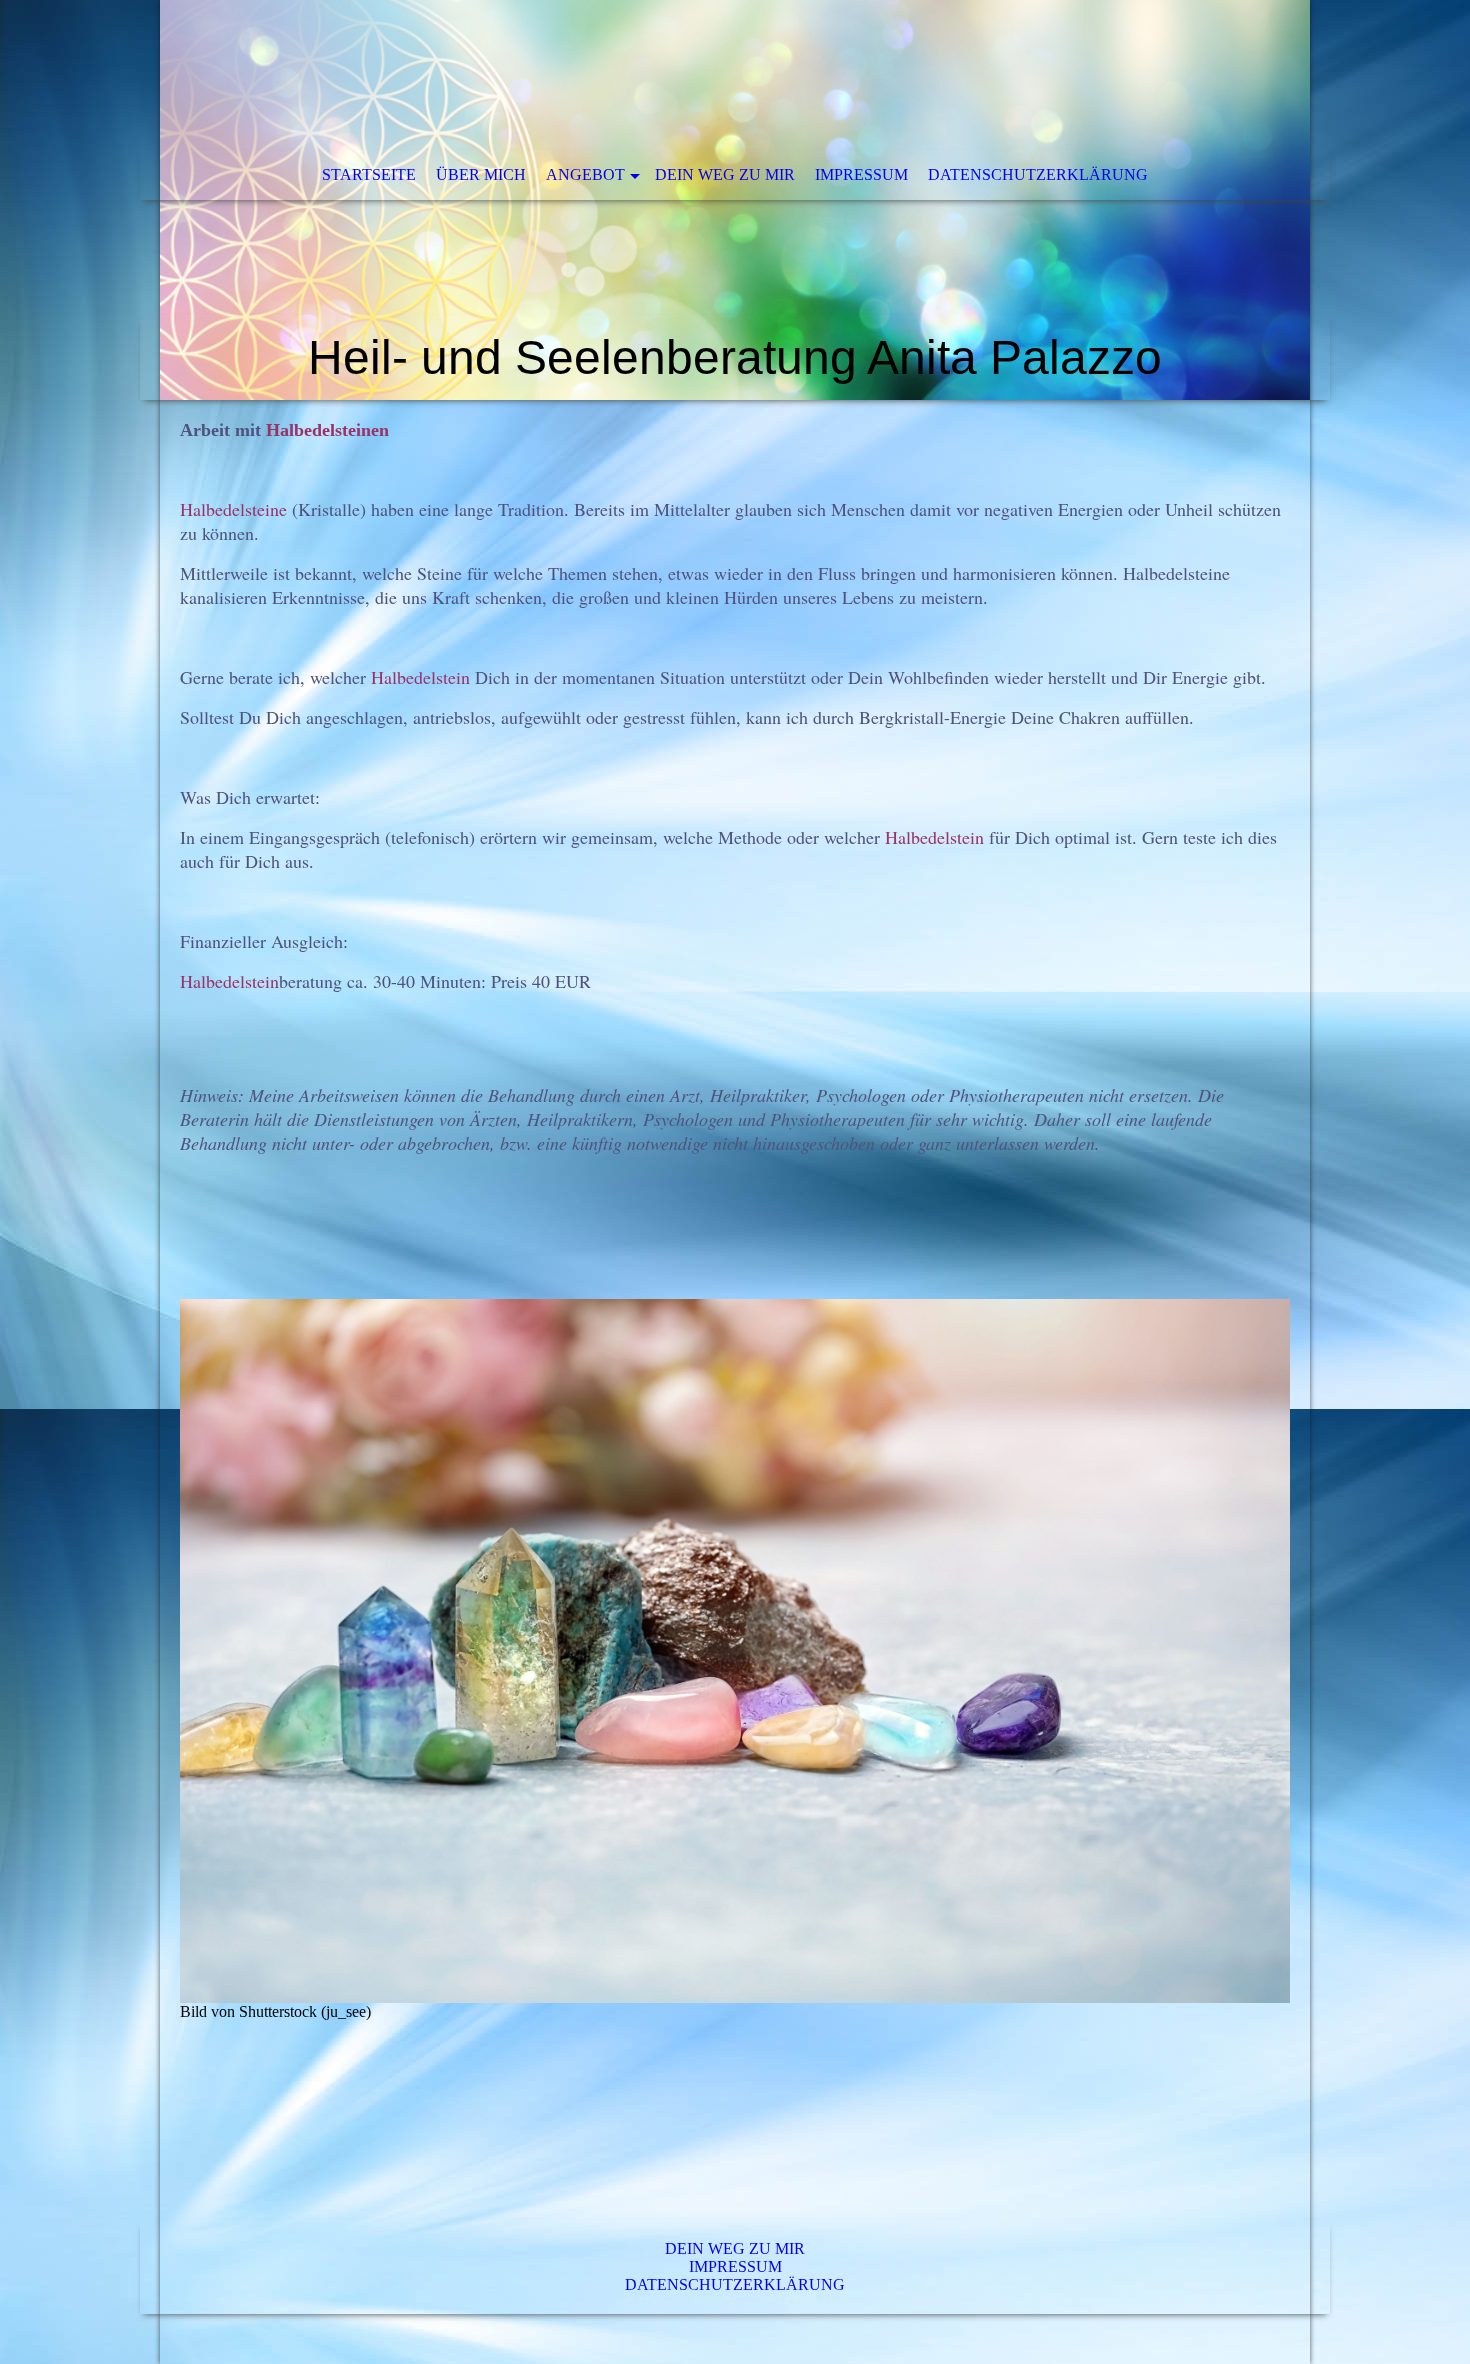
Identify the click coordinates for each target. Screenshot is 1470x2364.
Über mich (481, 174)
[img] (735, 200)
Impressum (861, 174)
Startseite (369, 174)
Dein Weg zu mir (725, 174)
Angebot (585, 174)
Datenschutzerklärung (1038, 174)
